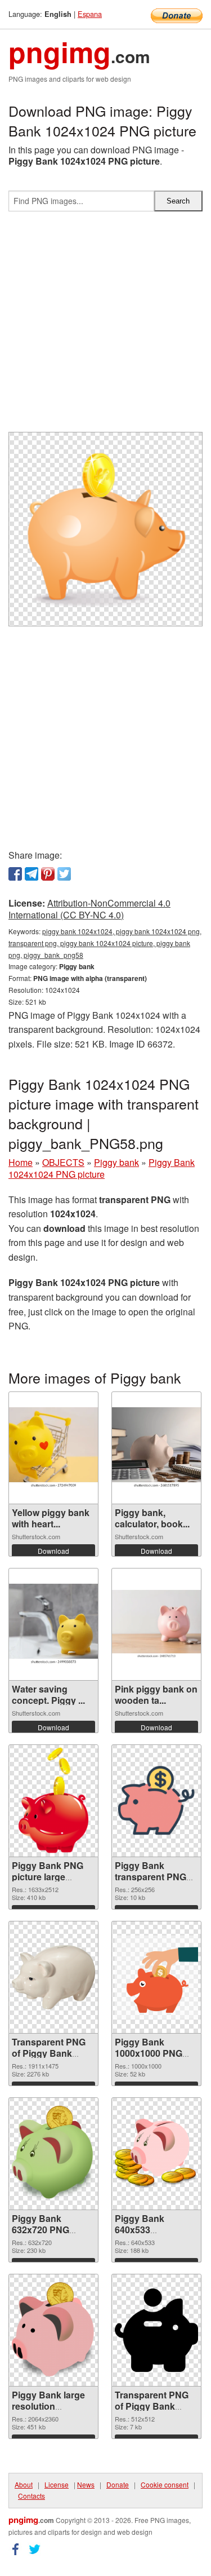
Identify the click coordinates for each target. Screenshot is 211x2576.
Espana (90, 14)
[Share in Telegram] (32, 874)
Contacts (32, 2496)
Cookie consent (165, 2484)
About (24, 2484)
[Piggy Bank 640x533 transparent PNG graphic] (156, 2153)
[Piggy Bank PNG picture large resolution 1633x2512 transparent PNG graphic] (53, 1801)
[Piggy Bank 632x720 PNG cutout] (53, 2153)
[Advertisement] (105, 326)
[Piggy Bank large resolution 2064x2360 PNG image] (53, 2330)
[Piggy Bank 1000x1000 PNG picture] (156, 1977)
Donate (118, 2484)
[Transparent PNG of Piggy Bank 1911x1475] (53, 1977)
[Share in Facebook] (15, 874)
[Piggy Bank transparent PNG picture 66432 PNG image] (156, 1801)
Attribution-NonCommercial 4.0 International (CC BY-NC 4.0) (89, 909)
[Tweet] (64, 874)
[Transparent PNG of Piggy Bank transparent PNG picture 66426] (156, 2330)
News (86, 2484)
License (57, 2484)
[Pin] (48, 874)
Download (53, 1551)
